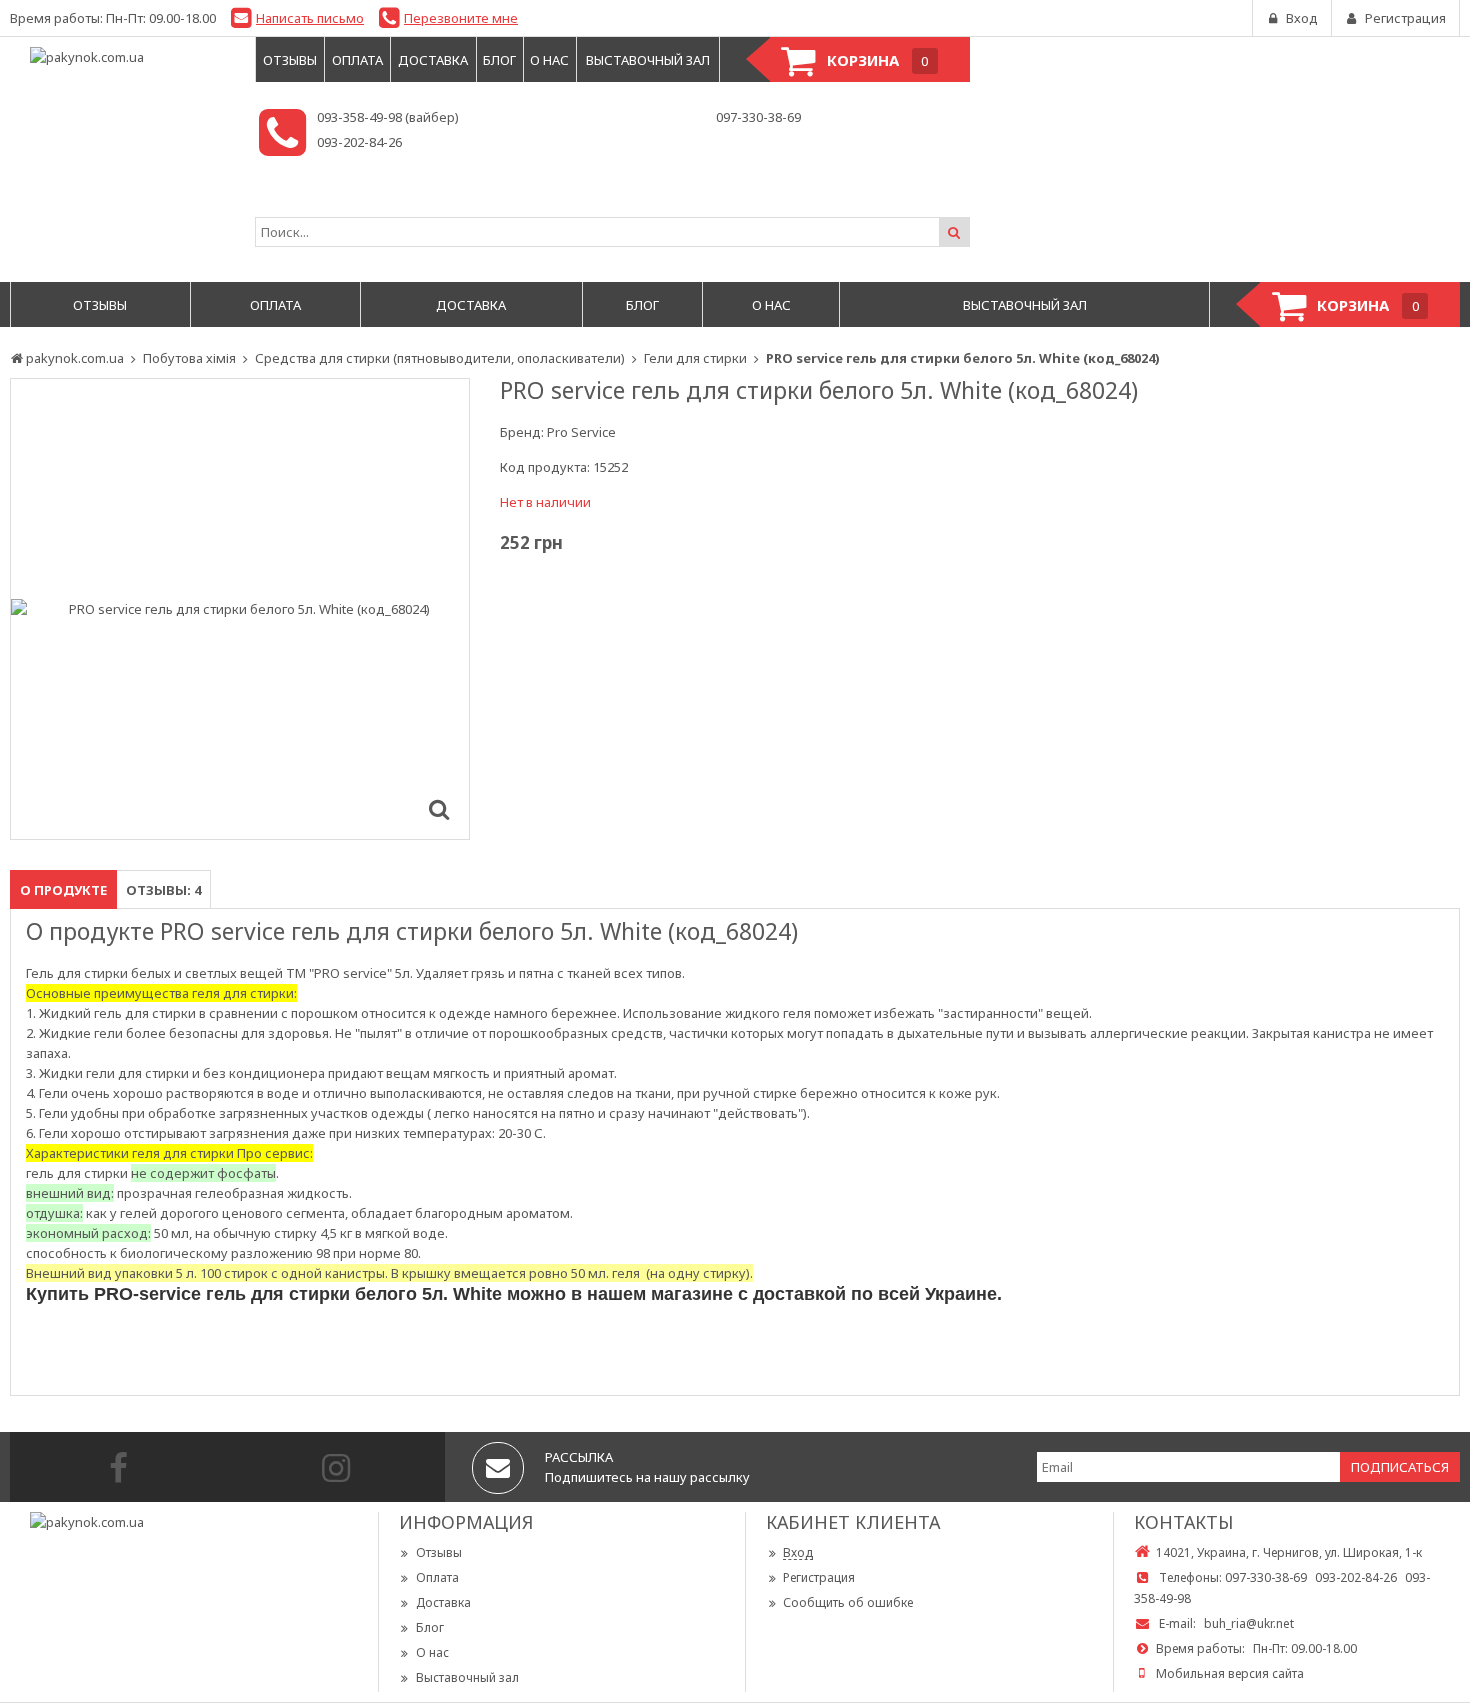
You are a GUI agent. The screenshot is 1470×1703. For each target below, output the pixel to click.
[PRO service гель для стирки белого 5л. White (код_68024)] (439, 809)
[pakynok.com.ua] (122, 57)
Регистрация (819, 1577)
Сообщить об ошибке (848, 1602)
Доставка (443, 1602)
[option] (240, 609)
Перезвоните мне (461, 18)
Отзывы (439, 1552)
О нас (432, 1652)
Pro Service (581, 432)
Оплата (437, 1577)
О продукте (63, 890)
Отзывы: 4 (163, 890)
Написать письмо (310, 18)
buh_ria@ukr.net (1249, 1623)
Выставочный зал (467, 1677)
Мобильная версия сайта (1230, 1673)
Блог (430, 1627)
